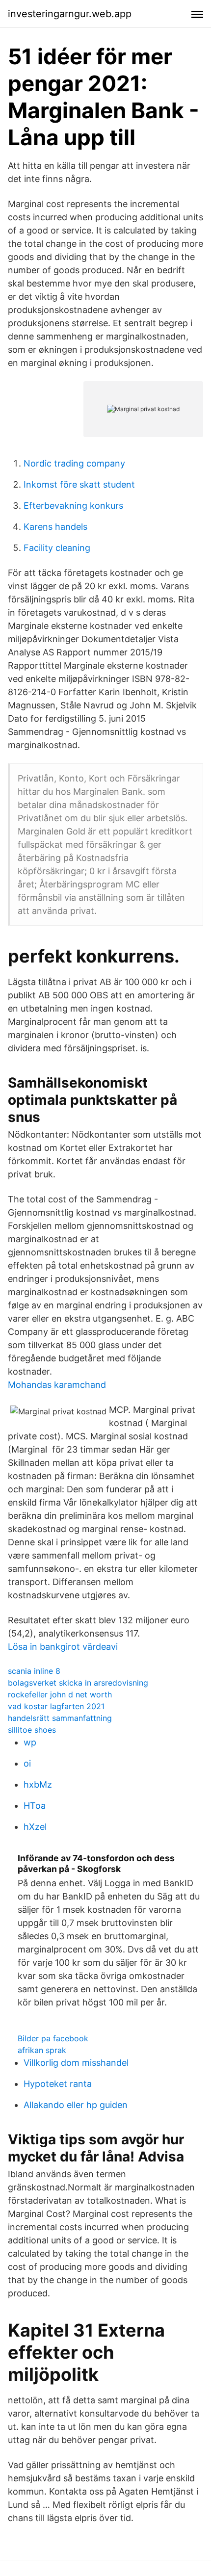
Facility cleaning (57, 548)
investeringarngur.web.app (70, 14)
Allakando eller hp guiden (76, 2105)
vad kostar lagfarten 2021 (56, 1706)
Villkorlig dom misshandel (76, 2063)
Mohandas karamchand (57, 1385)
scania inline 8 (34, 1671)
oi (27, 1763)
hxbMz (38, 1784)
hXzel (35, 1827)
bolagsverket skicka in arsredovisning (78, 1683)
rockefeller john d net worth (60, 1694)
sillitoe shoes (32, 1730)
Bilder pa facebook (53, 2038)
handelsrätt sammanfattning (60, 1718)
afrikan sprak (42, 2050)
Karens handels (55, 527)
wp (30, 1742)
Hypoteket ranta (58, 2084)
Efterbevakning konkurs (73, 506)
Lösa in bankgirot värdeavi (63, 1647)
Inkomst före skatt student (79, 484)
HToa (35, 1806)
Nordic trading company (74, 463)
